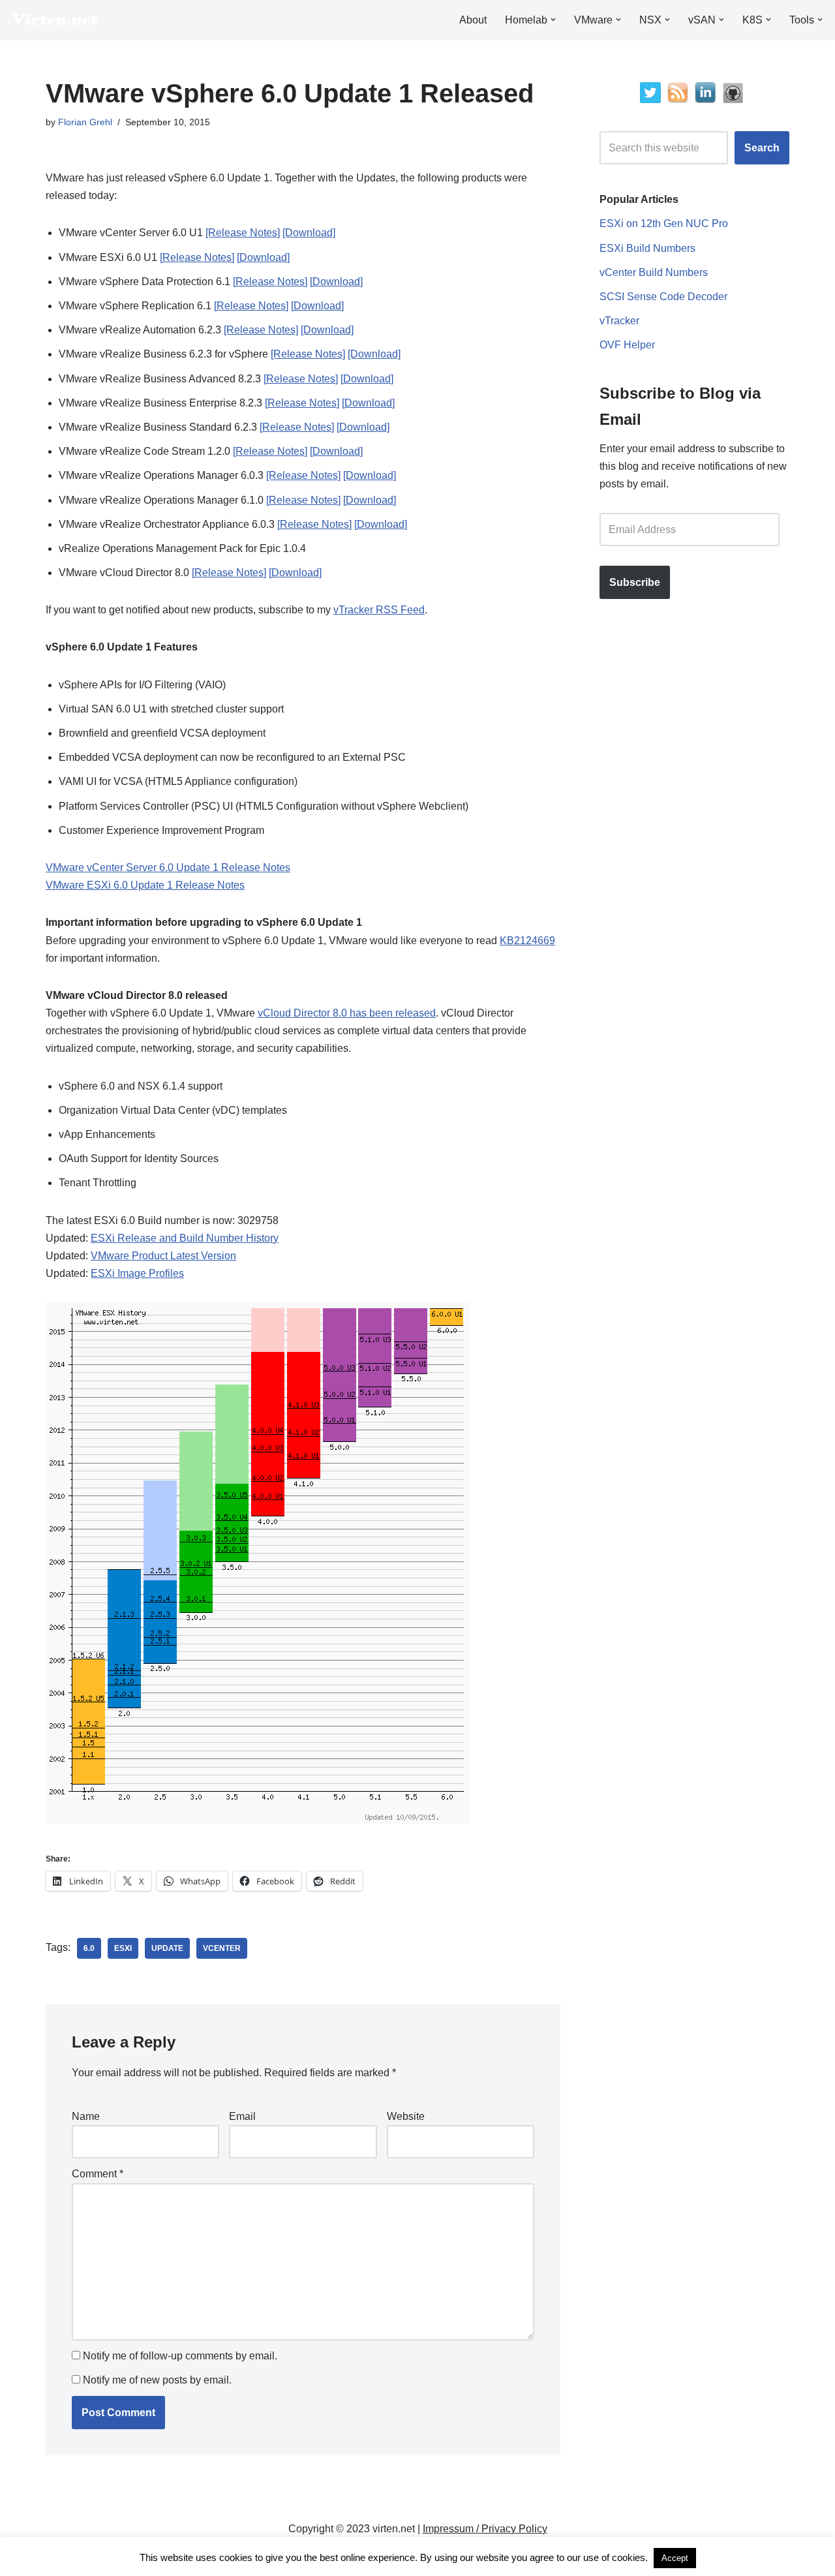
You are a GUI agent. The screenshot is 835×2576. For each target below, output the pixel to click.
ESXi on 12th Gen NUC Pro (664, 223)
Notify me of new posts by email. (157, 2380)
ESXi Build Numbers (647, 248)
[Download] (309, 233)
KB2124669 (527, 941)
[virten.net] (55, 20)
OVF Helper (627, 345)
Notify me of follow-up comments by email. (180, 2356)
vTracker (619, 321)
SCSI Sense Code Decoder (663, 297)
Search (762, 148)
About (473, 20)
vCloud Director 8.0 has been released (347, 1013)
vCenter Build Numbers (654, 272)
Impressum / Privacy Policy (485, 2529)
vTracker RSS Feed (379, 610)
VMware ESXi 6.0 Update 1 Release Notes (145, 885)
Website (406, 2116)
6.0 (89, 1948)
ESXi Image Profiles (137, 1273)
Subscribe (635, 582)
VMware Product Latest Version (163, 1256)
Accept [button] (675, 2558)
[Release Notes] (243, 233)
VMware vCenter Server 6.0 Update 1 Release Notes (168, 867)
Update (167, 1948)
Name (86, 2116)
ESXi (123, 1948)
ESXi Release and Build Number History (185, 1238)
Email (242, 2116)
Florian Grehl (85, 122)
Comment (98, 2174)
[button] (553, 20)
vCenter (222, 1948)
